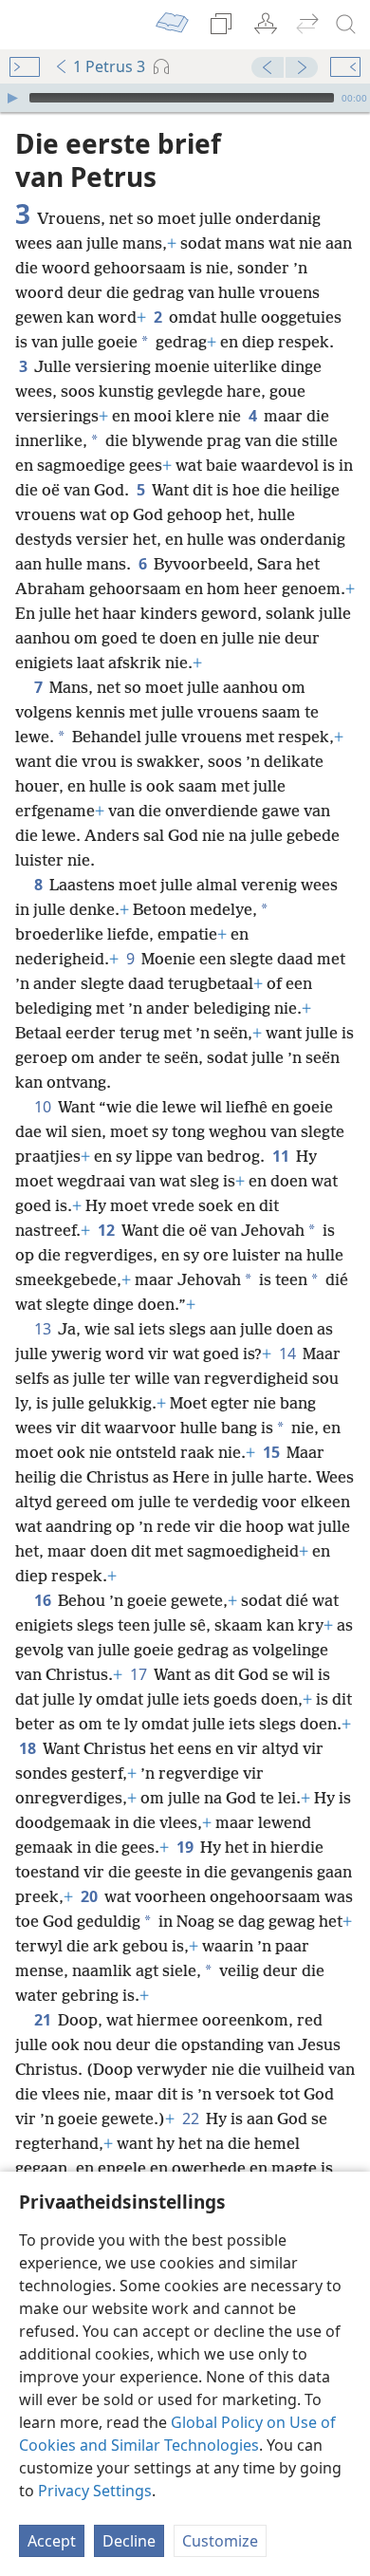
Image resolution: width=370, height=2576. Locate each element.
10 (44, 1107)
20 (91, 1896)
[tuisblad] (28, 25)
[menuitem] (28, 25)
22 (192, 2119)
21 (44, 2020)
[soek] (346, 25)
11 (282, 1156)
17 (140, 1674)
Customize (220, 2541)
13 (44, 1329)
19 (186, 1847)
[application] (185, 98)
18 (29, 1748)
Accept (52, 2541)
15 (273, 1452)
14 (289, 1353)
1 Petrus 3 (109, 66)
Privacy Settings (95, 2491)
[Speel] (12, 98)
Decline (129, 2541)
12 (108, 1230)
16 (44, 1600)
